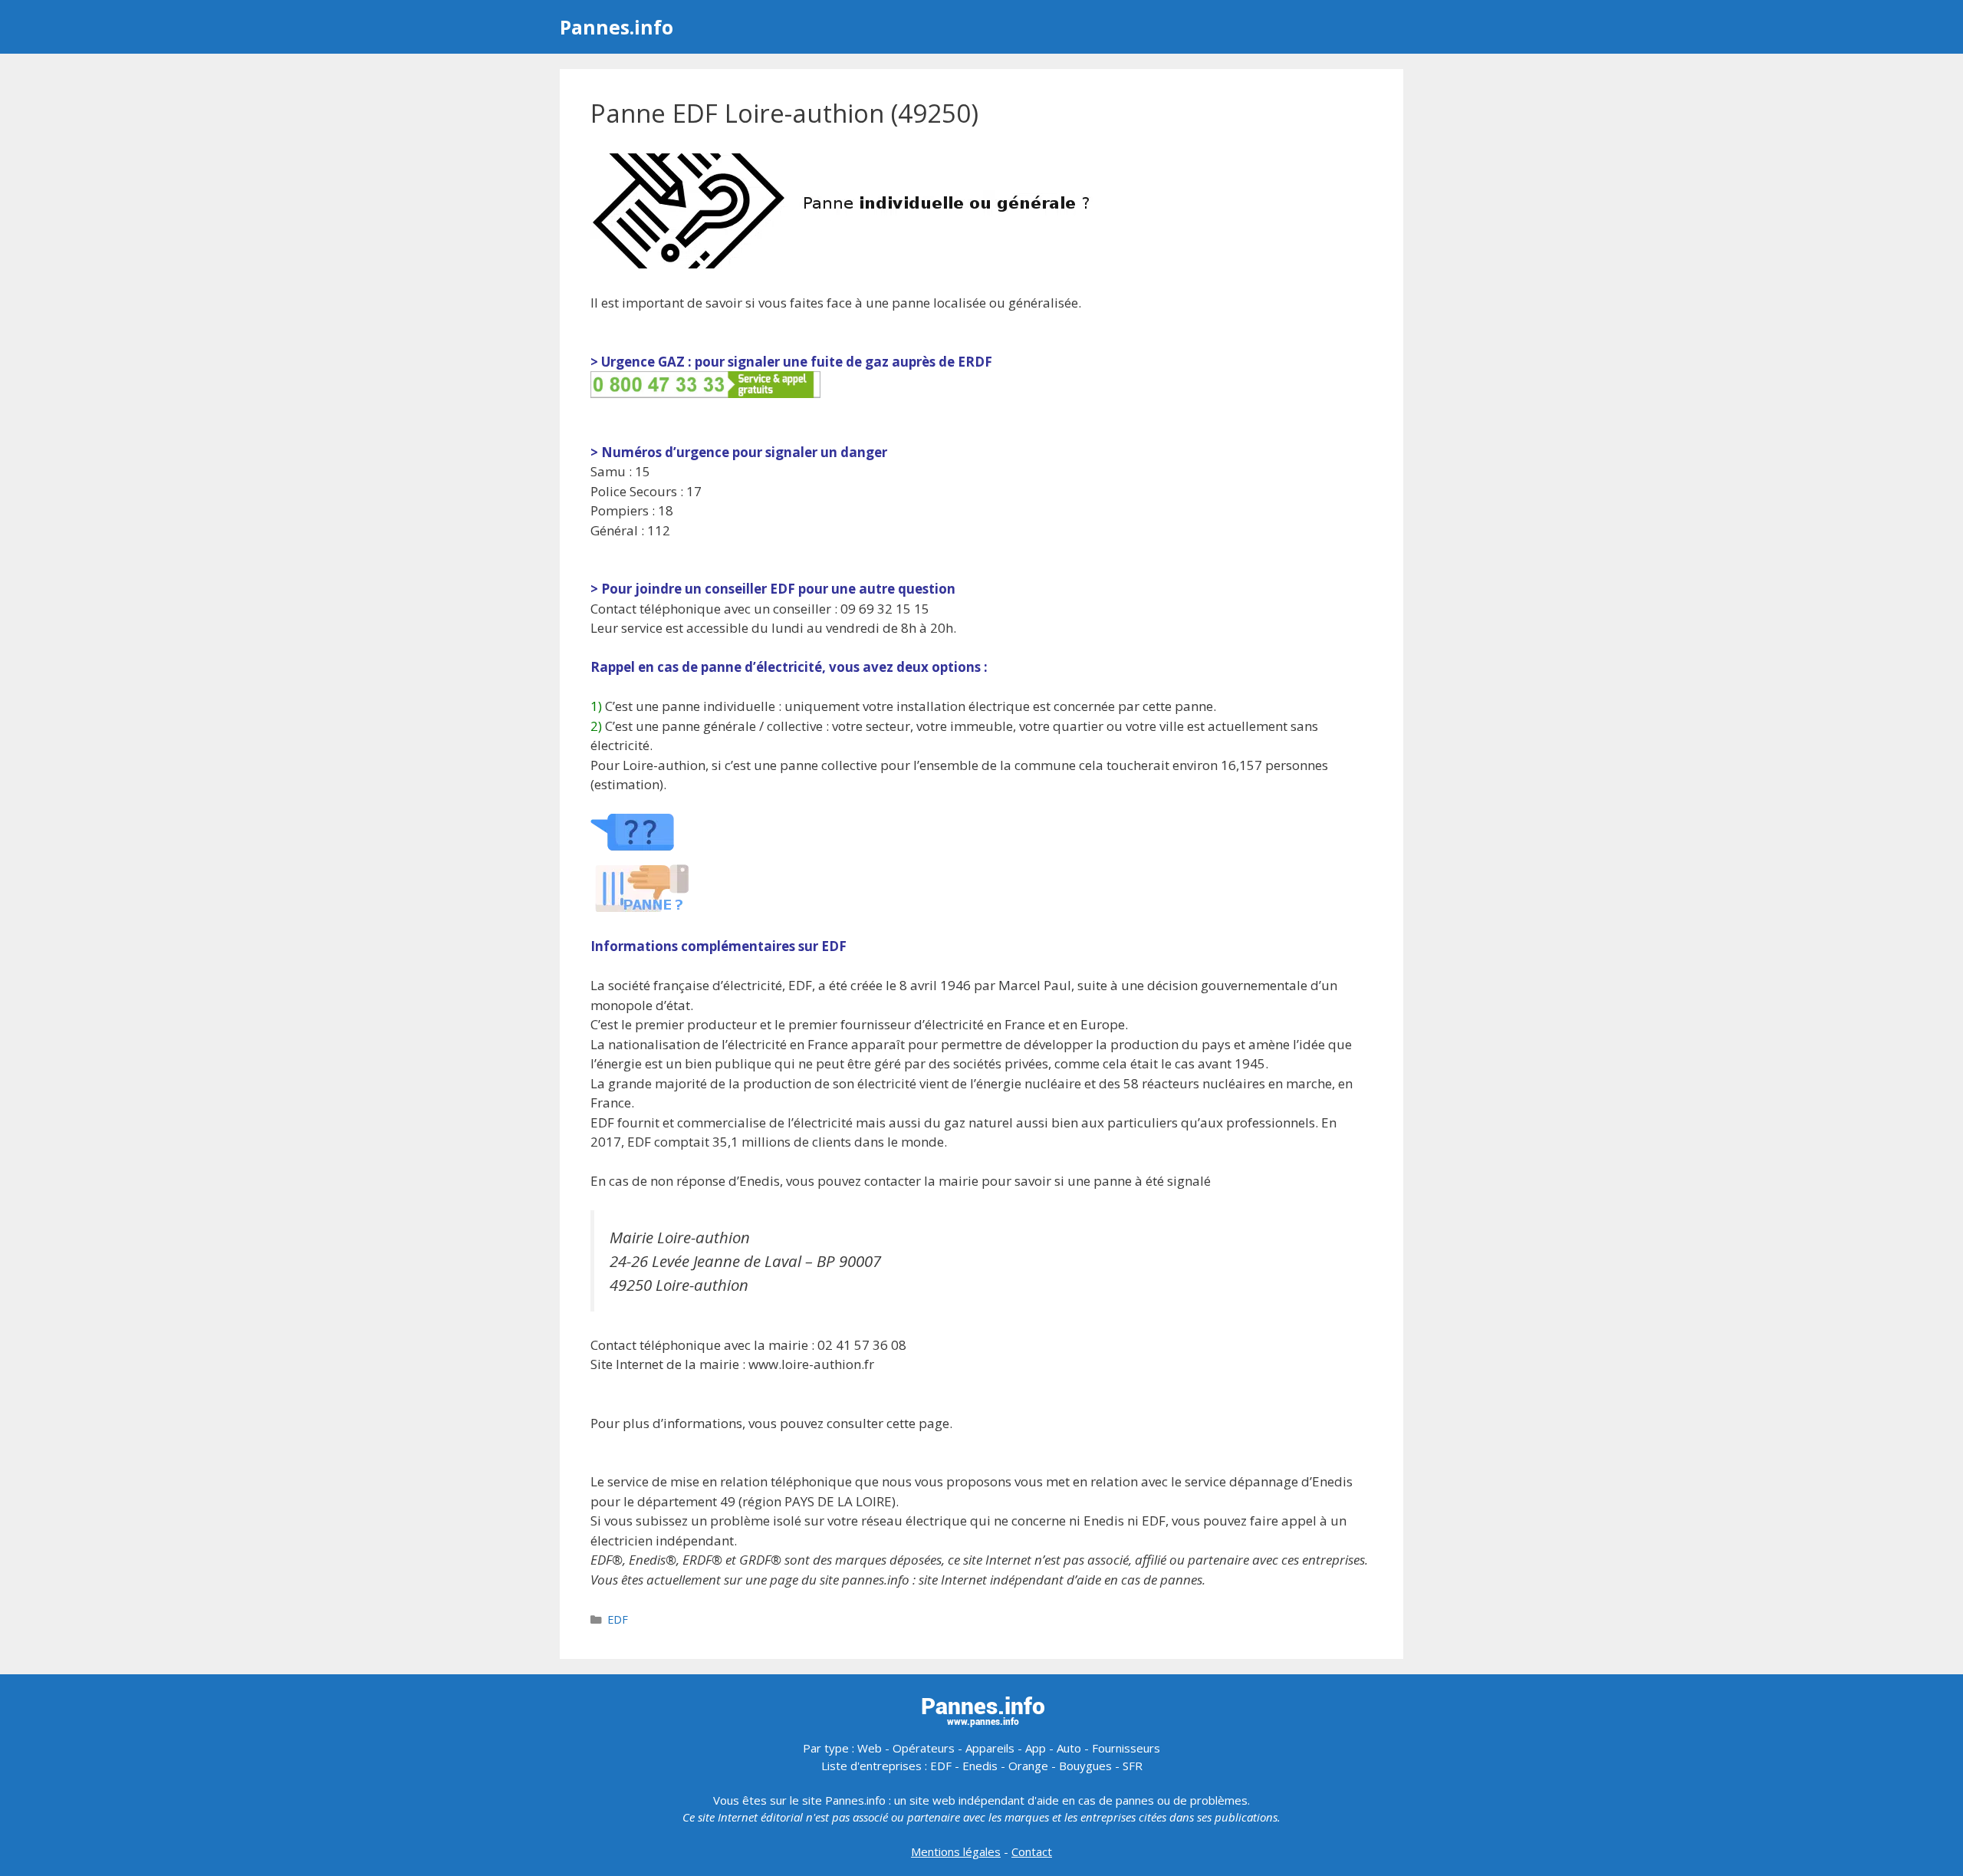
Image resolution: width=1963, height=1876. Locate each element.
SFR (1133, 1766)
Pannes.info (617, 27)
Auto (1069, 1748)
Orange (1028, 1766)
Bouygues (1085, 1766)
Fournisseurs (1126, 1748)
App (1036, 1748)
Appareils (990, 1748)
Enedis (980, 1766)
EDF (618, 1619)
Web (870, 1748)
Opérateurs (924, 1748)
